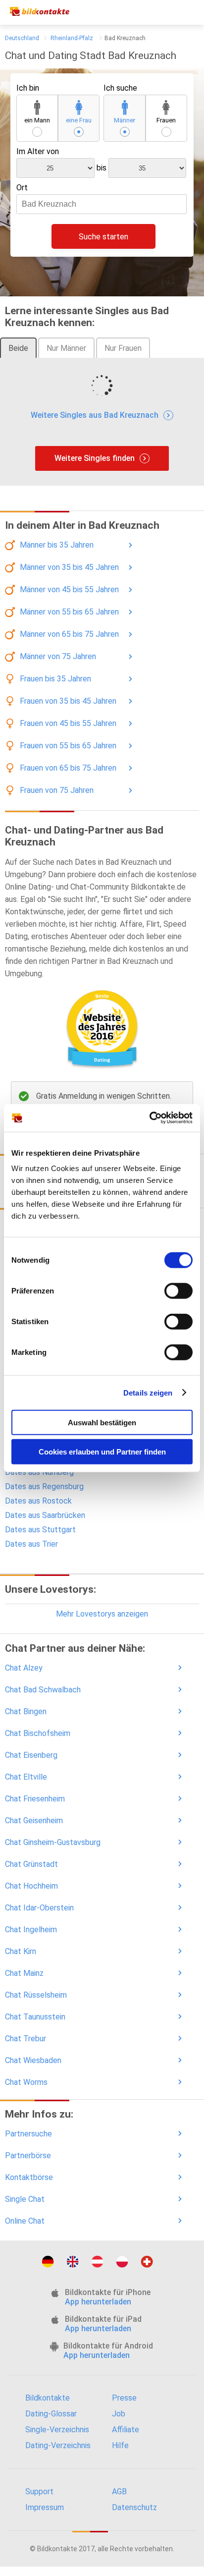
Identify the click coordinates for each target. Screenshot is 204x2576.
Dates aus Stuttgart (40, 1530)
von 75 (58, 656)
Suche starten (103, 237)
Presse (124, 2398)
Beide (18, 348)
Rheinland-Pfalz (72, 38)
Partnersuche (28, 2134)
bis (102, 168)
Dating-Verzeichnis (58, 2445)
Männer (125, 120)
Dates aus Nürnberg (39, 1472)
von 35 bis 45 (69, 567)
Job (119, 2414)
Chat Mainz (24, 1973)
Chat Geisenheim (34, 1820)
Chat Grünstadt (31, 1864)
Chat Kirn (21, 1951)
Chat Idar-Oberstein (39, 1908)
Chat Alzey (24, 1668)
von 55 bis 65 (69, 612)
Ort (22, 188)
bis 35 (57, 545)
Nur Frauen (123, 348)
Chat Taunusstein (35, 2017)
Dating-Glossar (51, 2414)
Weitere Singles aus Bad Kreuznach (95, 415)
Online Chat (25, 2221)
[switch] (178, 1291)
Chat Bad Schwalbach (43, 1690)
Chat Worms (26, 2082)
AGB (119, 2492)
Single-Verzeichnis (57, 2430)
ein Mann (37, 120)
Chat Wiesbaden (33, 2060)
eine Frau (79, 120)
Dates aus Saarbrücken (45, 1515)
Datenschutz (134, 2507)
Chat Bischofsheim (38, 1733)
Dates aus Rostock (38, 1501)
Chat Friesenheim (35, 1799)
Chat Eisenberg (31, 1755)
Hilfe (120, 2445)
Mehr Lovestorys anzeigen (102, 1614)
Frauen (166, 120)
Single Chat (25, 2199)
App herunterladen (98, 2302)
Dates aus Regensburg (44, 1486)
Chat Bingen (26, 1711)
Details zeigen (148, 1392)
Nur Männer (66, 348)
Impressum (45, 2507)
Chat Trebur (25, 2039)
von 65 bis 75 (69, 634)
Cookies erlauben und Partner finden (102, 1451)
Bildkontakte (48, 2398)
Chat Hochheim (31, 1886)
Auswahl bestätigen (102, 1423)
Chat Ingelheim (31, 1930)
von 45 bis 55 (69, 589)
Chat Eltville (26, 1777)
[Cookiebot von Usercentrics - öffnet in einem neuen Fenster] (149, 1118)
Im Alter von (38, 151)
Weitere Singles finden (95, 458)
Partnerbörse (28, 2156)
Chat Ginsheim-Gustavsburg (53, 1842)
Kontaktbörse (29, 2177)
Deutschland (22, 38)
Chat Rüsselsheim (36, 1995)
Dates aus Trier (31, 1544)
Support (39, 2492)
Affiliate (126, 2430)
